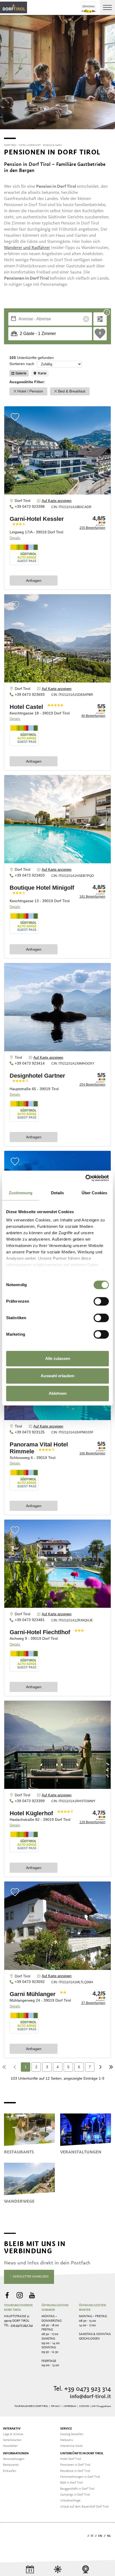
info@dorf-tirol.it (90, 2397)
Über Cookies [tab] (94, 1193)
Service (66, 2429)
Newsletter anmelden (30, 2277)
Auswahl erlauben (57, 1376)
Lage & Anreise (13, 2434)
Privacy (56, 2406)
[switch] (101, 1301)
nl (109, 2536)
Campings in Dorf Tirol (75, 2495)
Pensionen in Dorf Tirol (75, 2465)
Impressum (70, 2406)
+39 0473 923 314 (22, 2325)
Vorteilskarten (12, 2440)
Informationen (16, 2454)
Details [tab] (58, 1193)
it (92, 2536)
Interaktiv (12, 2429)
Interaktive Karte (71, 2446)
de (84, 2536)
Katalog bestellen (72, 2434)
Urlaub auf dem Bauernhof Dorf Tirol (84, 2507)
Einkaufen (9, 2471)
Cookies (84, 2406)
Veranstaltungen (14, 2459)
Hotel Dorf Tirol (71, 2459)
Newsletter (10, 2446)
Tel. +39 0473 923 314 (82, 2389)
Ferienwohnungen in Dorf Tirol (80, 2477)
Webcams (67, 2440)
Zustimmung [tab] (21, 1193)
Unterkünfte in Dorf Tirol (82, 2454)
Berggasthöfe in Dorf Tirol (77, 2489)
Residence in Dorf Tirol (75, 2471)
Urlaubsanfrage (70, 2501)
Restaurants (11, 2465)
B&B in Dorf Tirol (71, 2483)
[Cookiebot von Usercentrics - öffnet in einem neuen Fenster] (85, 1178)
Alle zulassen (58, 1358)
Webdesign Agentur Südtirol (11, 2536)
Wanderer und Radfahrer (27, 248)
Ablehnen (58, 1393)
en (100, 2536)
